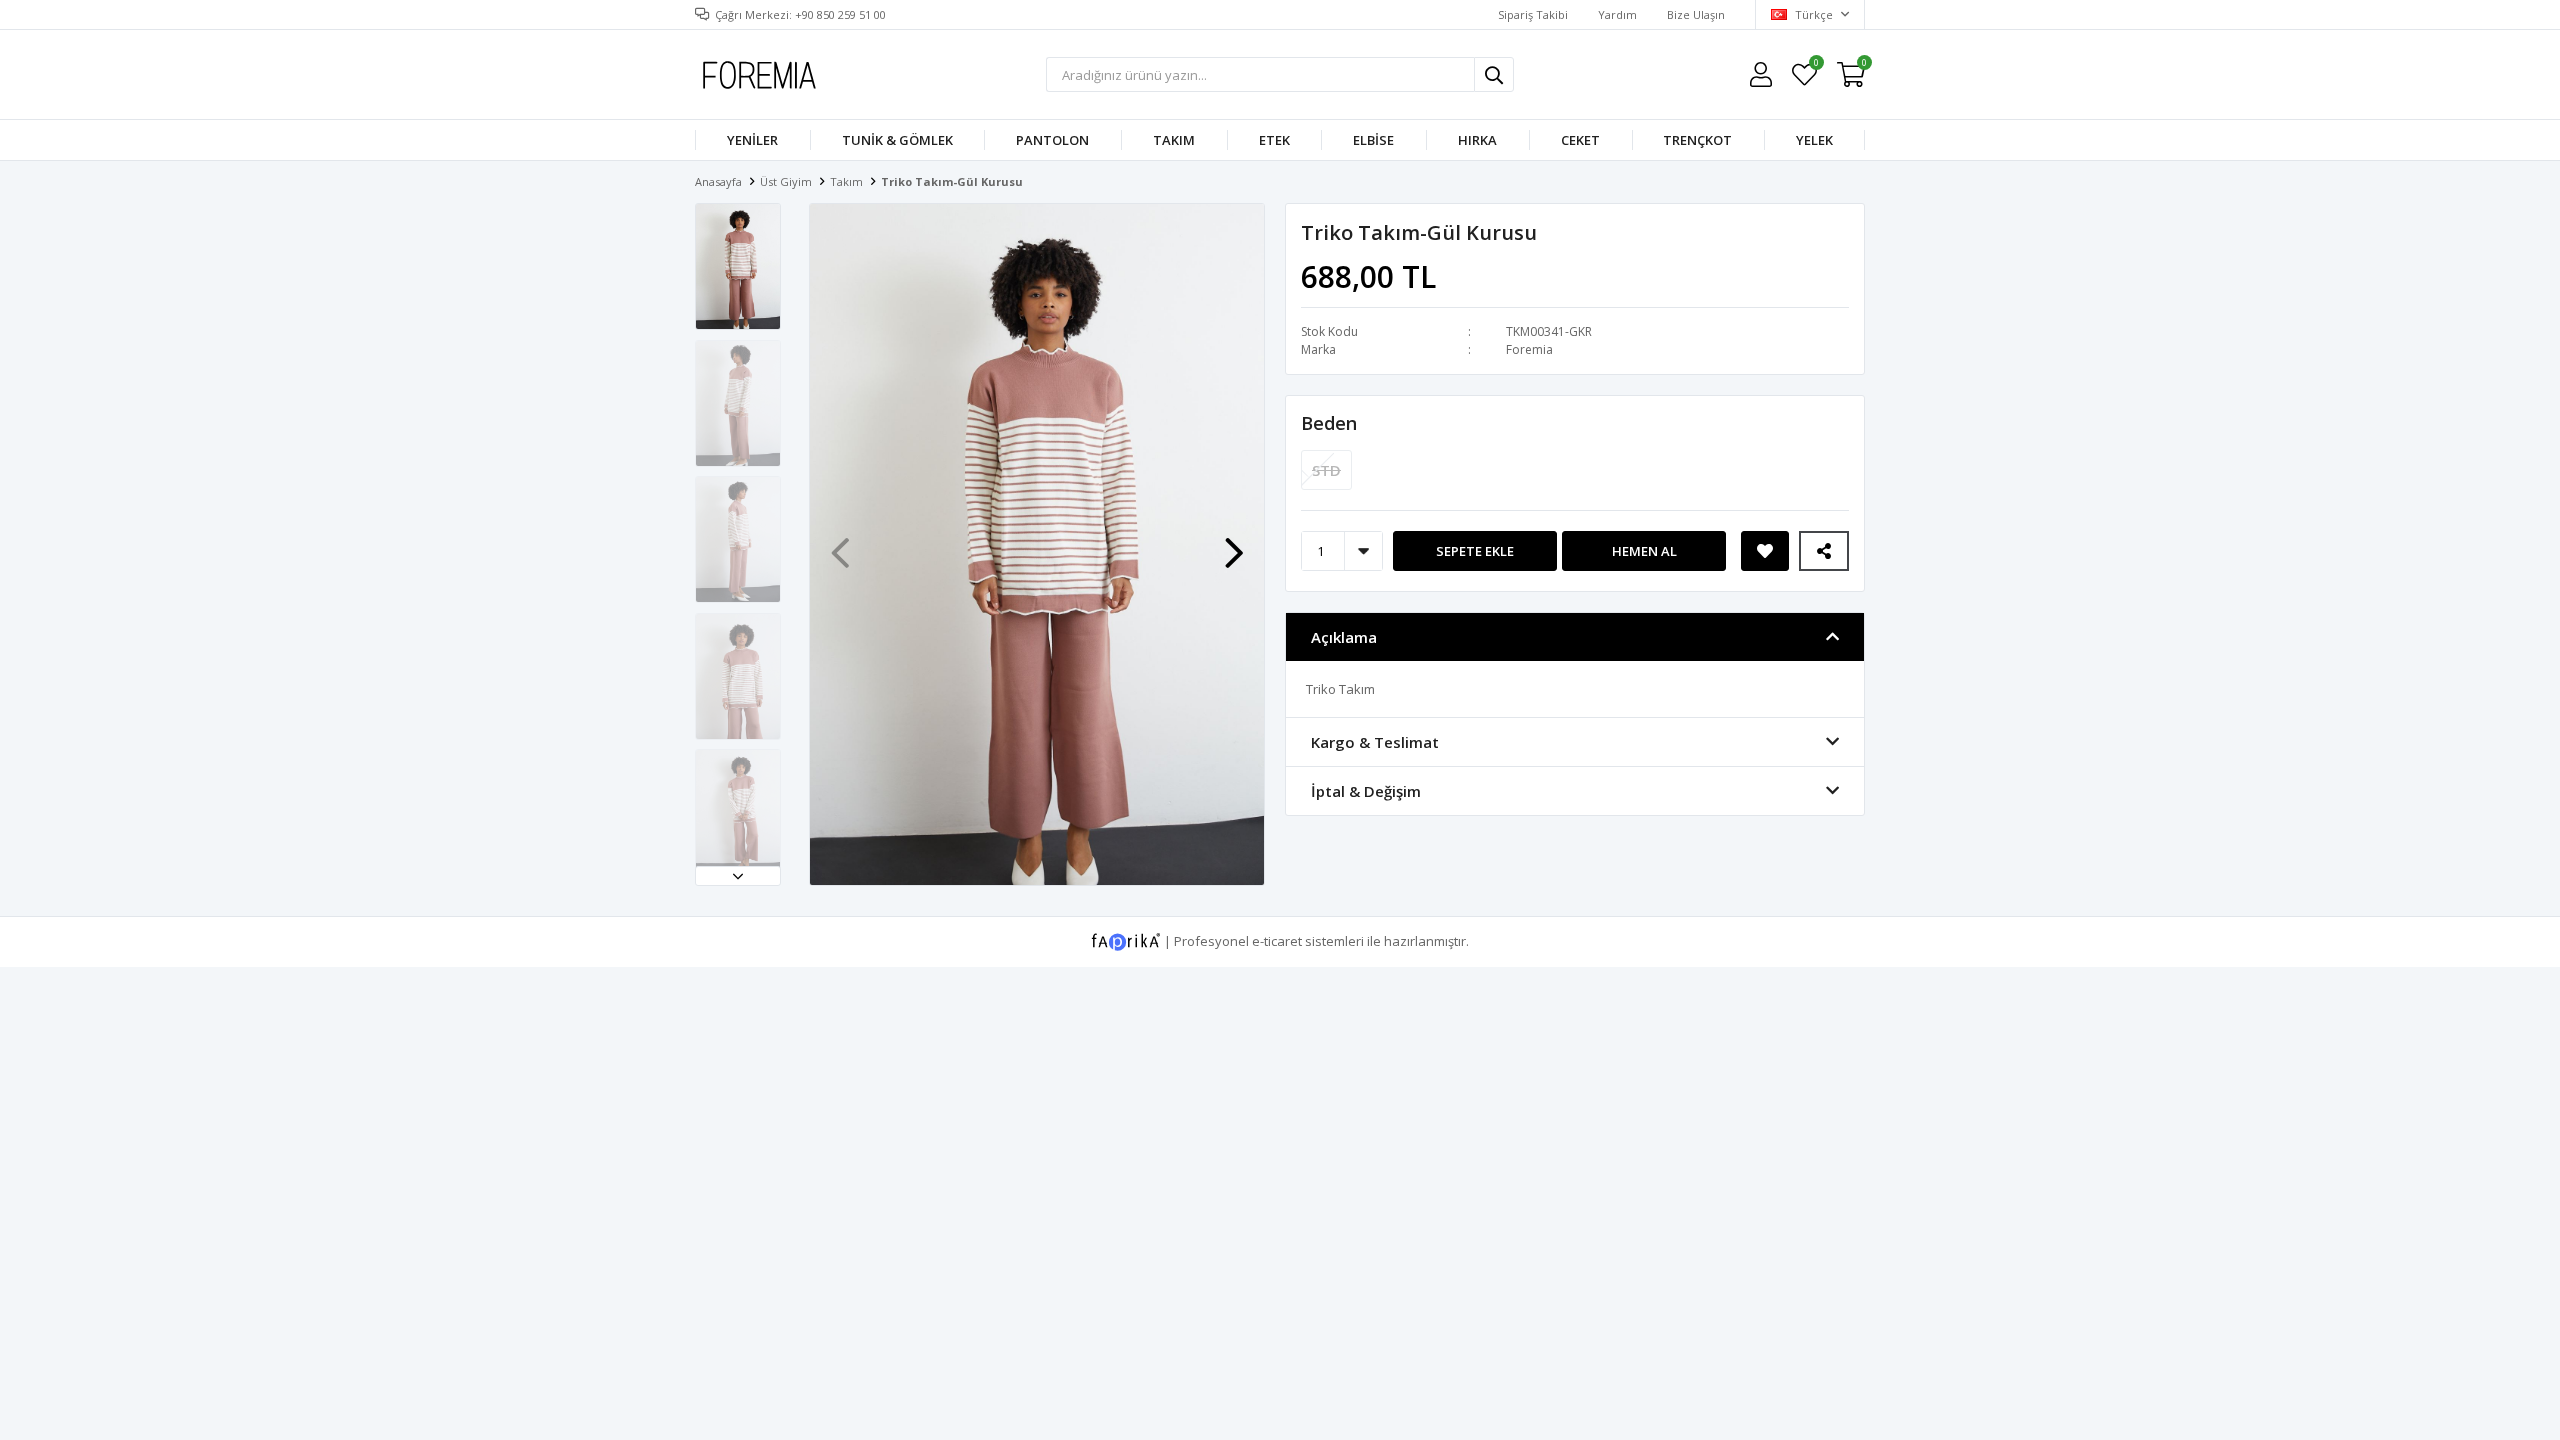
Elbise (1373, 140)
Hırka (1477, 140)
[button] (738, 876)
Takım (1174, 140)
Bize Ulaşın (1696, 14)
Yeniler (752, 140)
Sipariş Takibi (1533, 14)
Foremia (1529, 349)
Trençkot (1697, 140)
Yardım (1617, 14)
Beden (1329, 423)
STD (1326, 470)
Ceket (1580, 140)
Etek (1274, 140)
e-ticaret (1277, 940)
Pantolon (1052, 140)
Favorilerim (1815, 65)
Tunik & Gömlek (897, 140)
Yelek (1814, 140)
